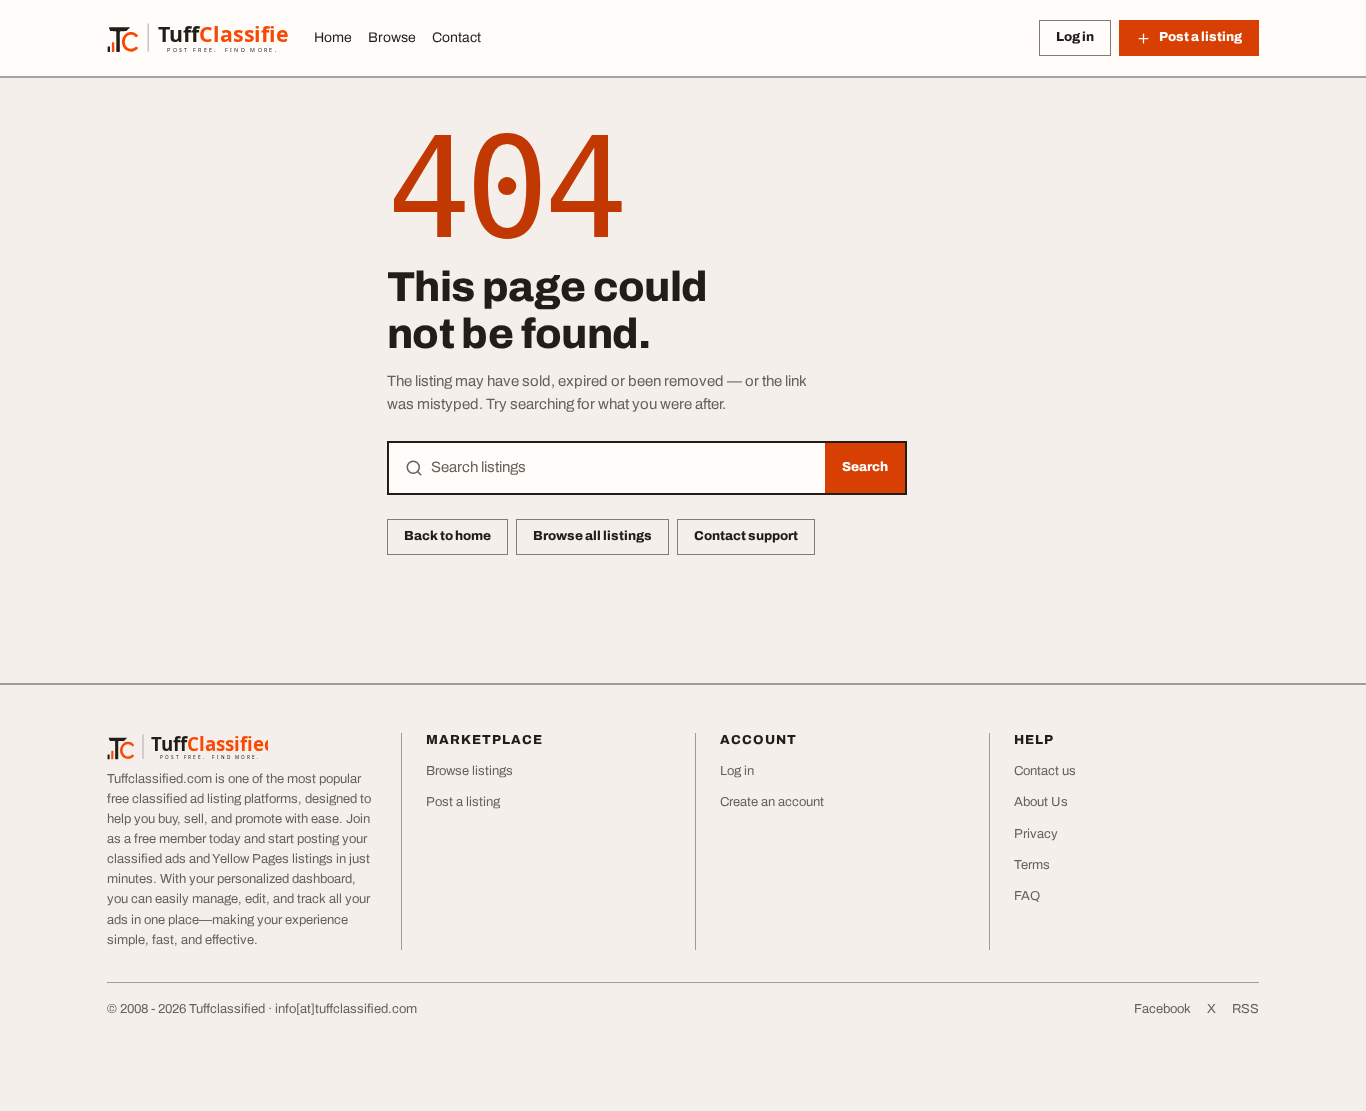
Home (333, 37)
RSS (1245, 1009)
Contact (456, 37)
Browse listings (469, 771)
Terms (1032, 865)
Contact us (1045, 771)
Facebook (1162, 1009)
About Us (1041, 802)
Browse (392, 37)
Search (865, 467)
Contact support (746, 536)
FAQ (1027, 896)
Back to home (447, 536)
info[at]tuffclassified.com (346, 1009)
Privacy (1036, 834)
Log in (1075, 37)
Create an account (772, 802)
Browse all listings (592, 536)
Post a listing (463, 802)
